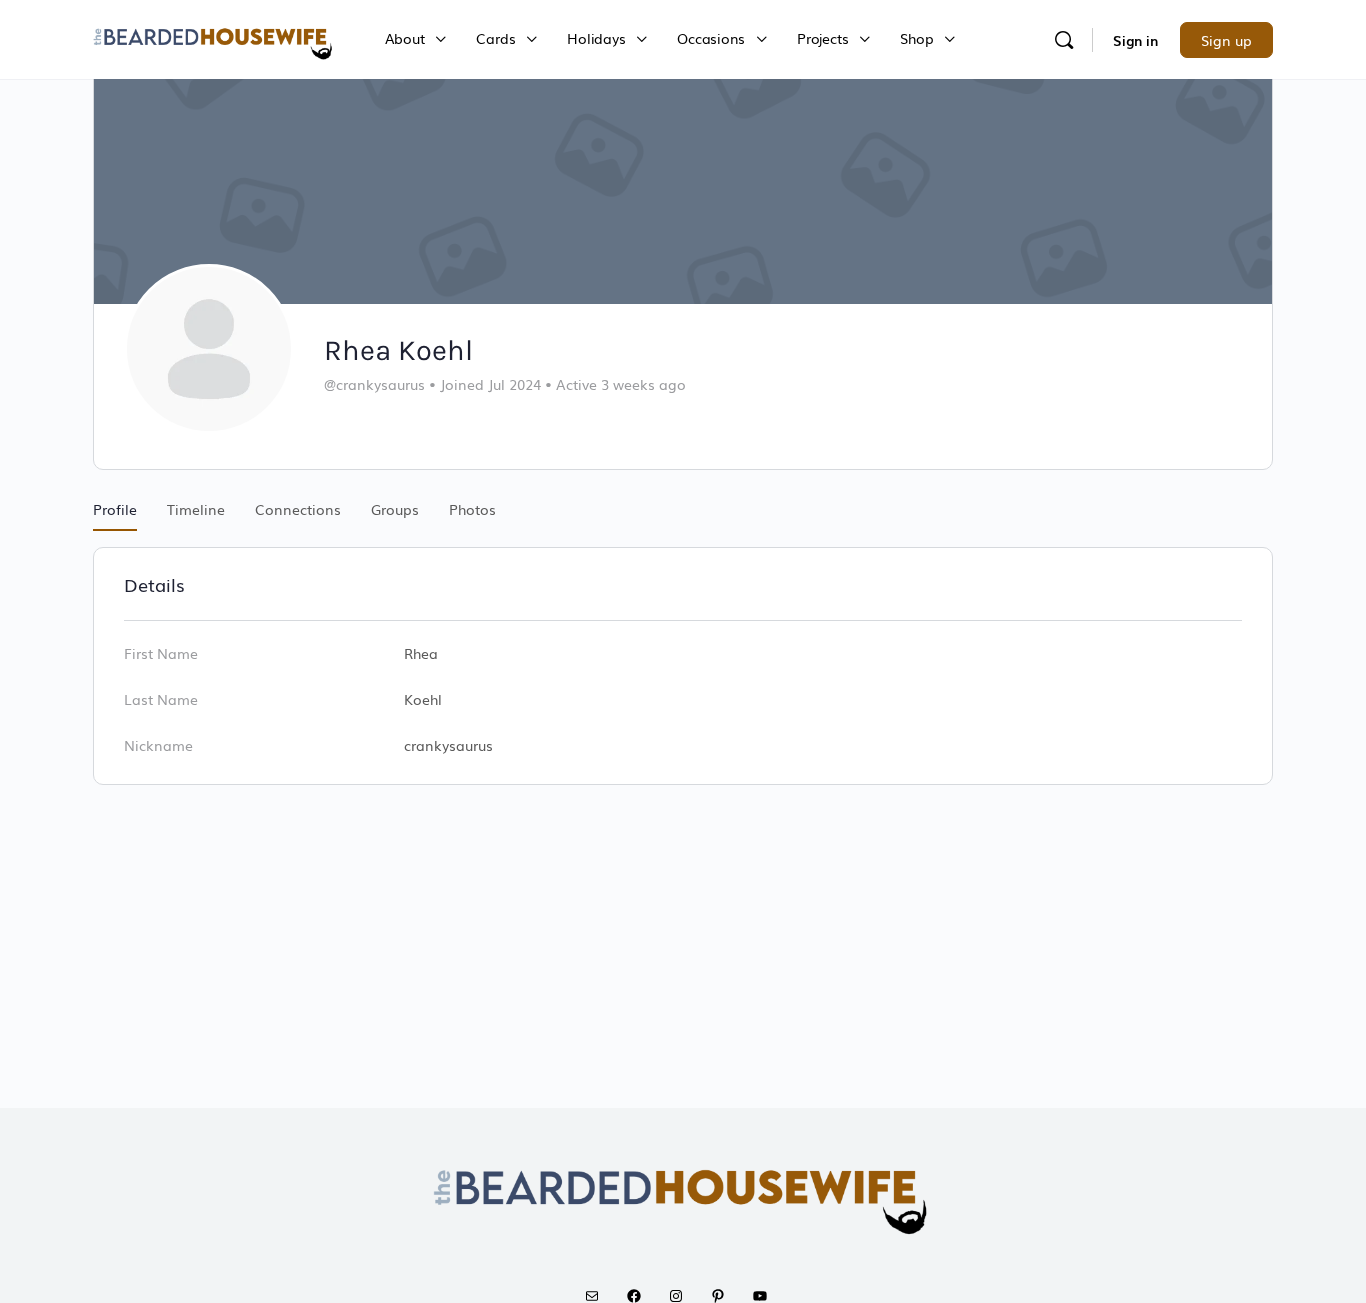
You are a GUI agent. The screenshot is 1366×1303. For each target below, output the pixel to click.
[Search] (1064, 40)
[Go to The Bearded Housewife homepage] (214, 37)
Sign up (1226, 40)
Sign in (1135, 40)
